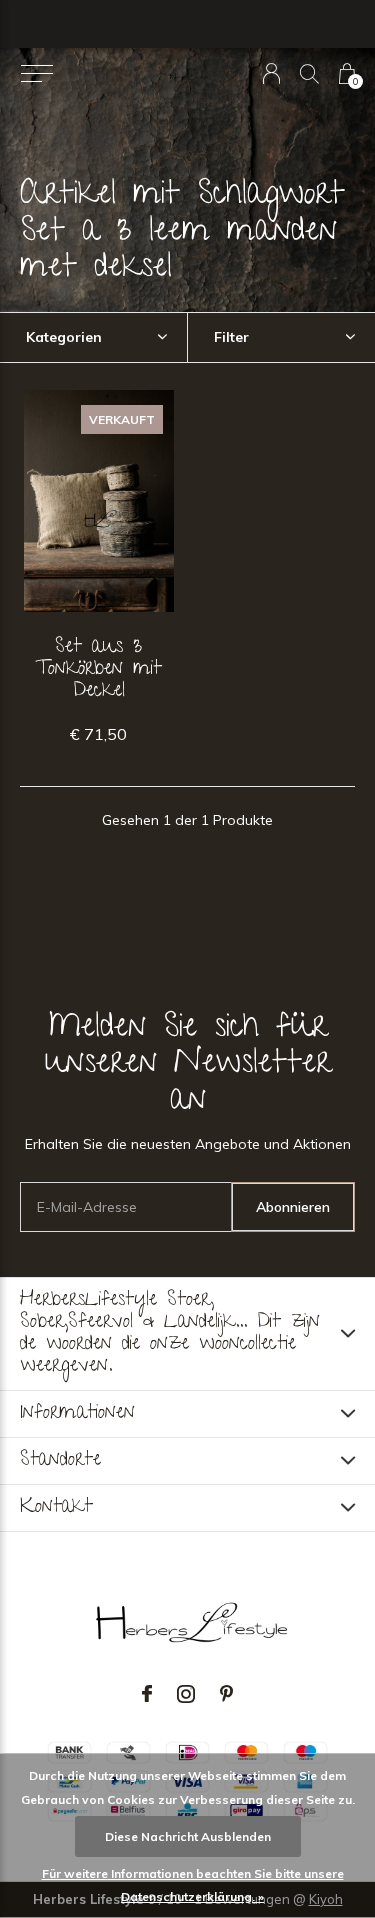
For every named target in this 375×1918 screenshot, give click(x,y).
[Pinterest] (226, 1694)
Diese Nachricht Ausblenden (188, 1836)
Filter (231, 337)
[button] (36, 74)
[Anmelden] (271, 73)
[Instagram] (186, 1694)
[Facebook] (147, 1694)
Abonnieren (293, 1207)
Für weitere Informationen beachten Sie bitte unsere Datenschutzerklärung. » (193, 1885)
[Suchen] (309, 73)
